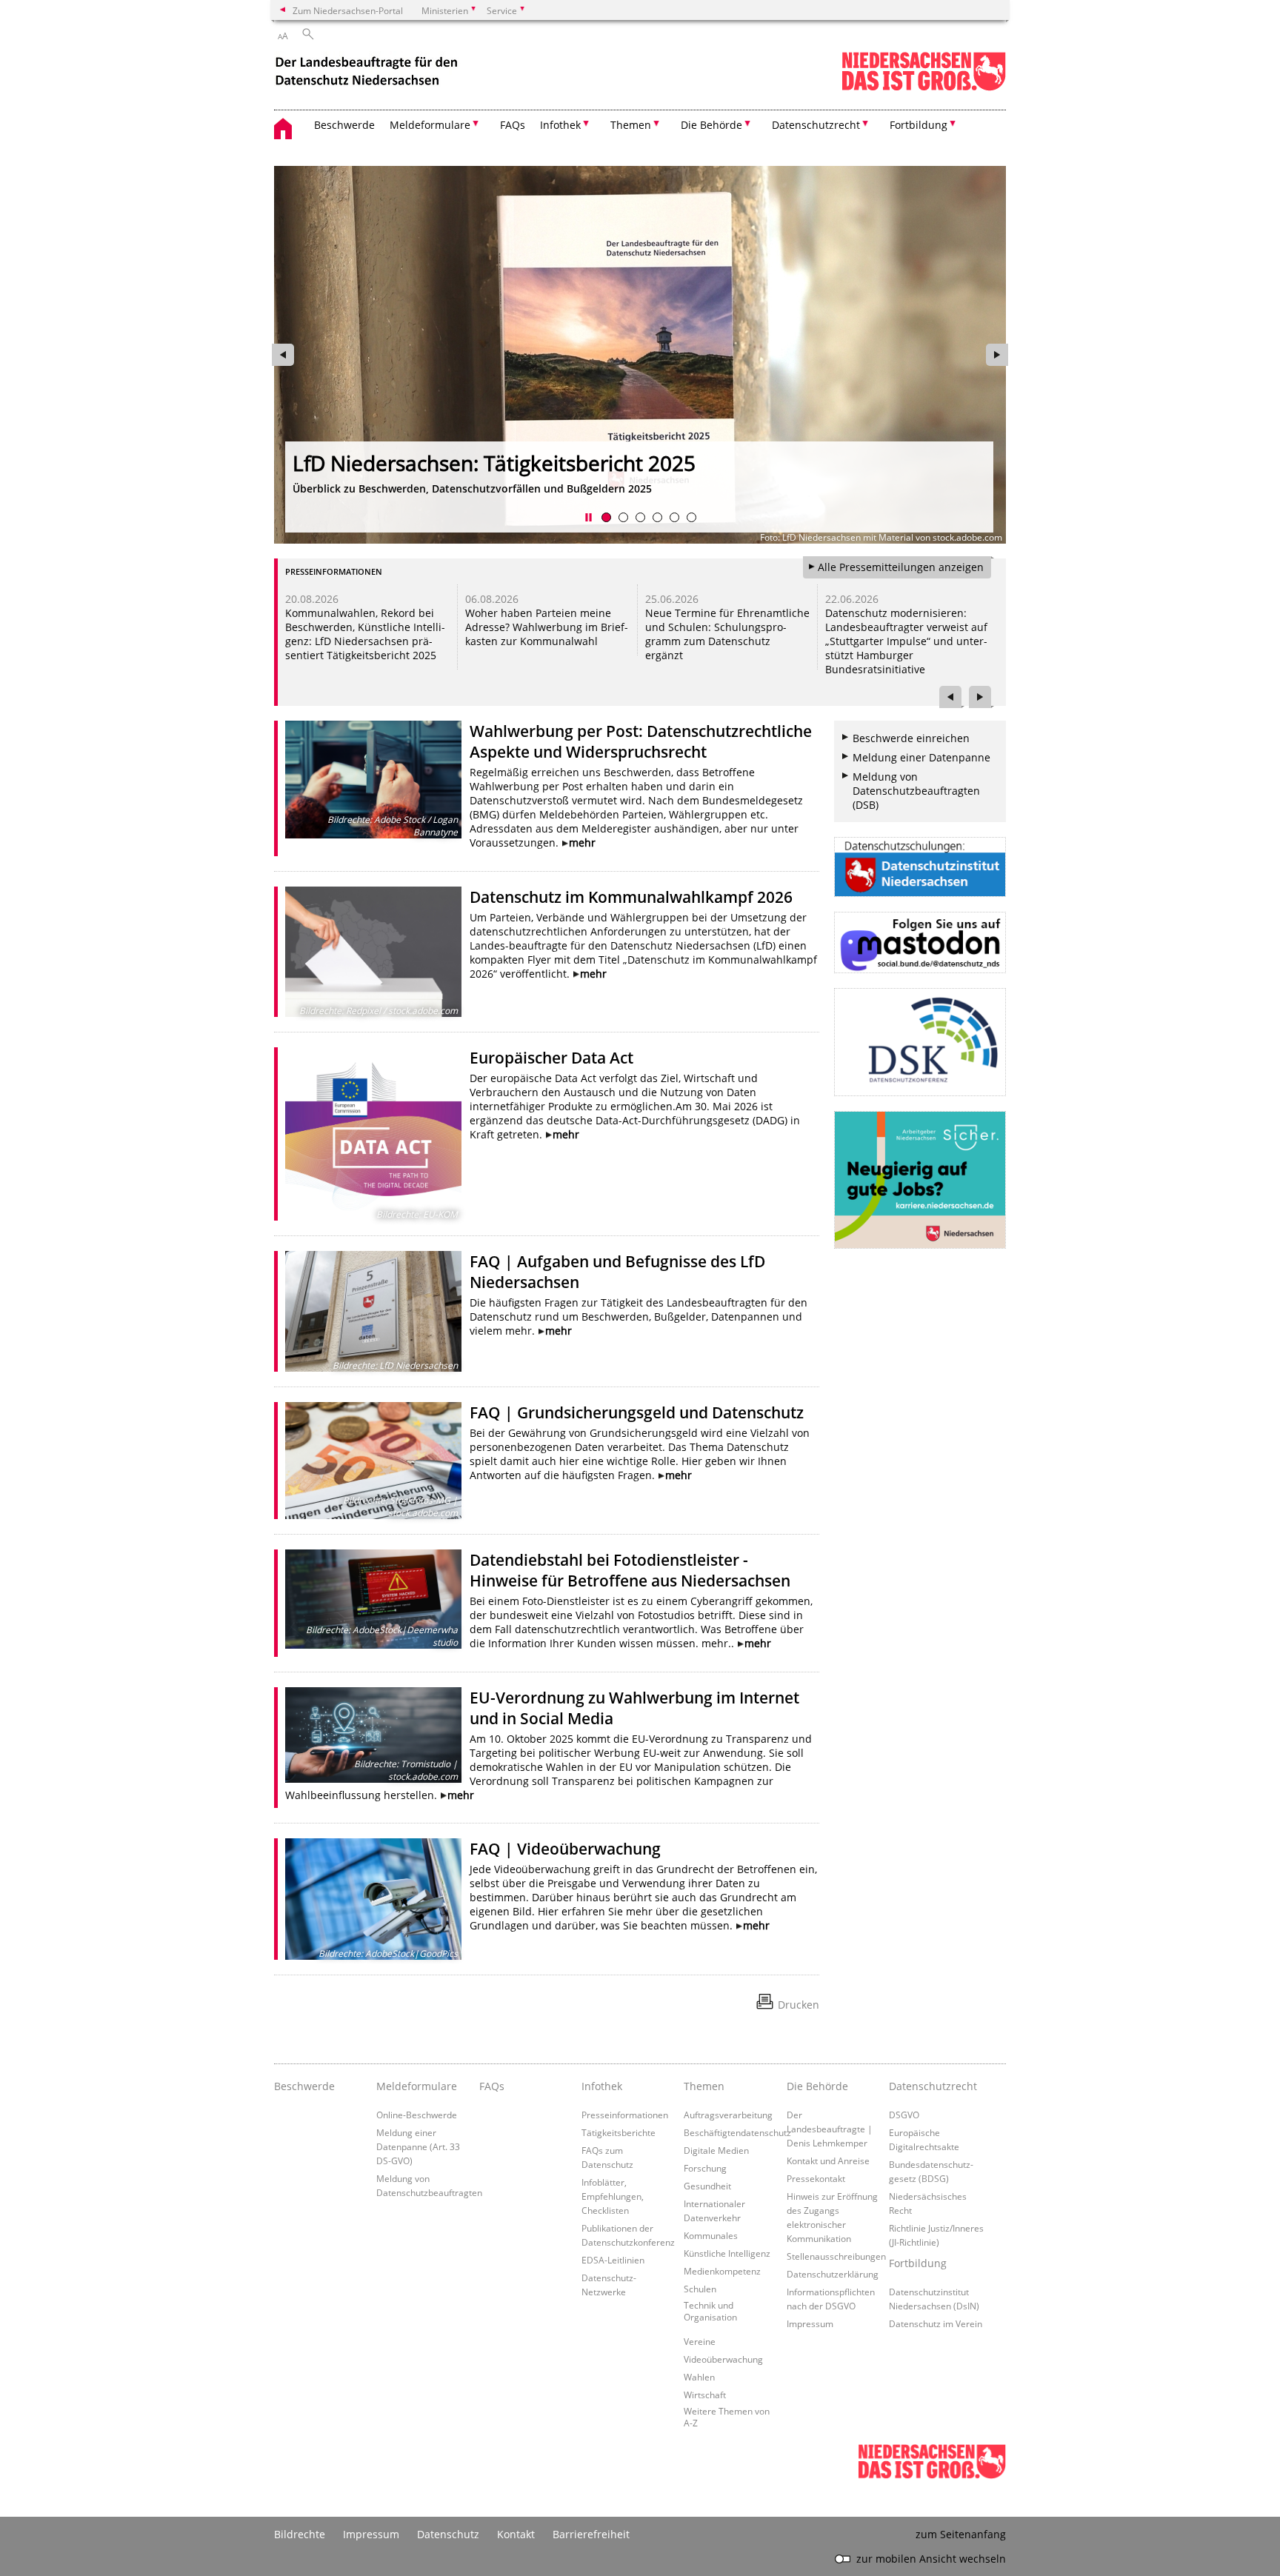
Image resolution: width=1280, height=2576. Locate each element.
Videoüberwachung (723, 2359)
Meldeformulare (417, 2086)
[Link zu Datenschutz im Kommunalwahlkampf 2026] (373, 952)
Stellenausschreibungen (836, 2256)
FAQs (513, 125)
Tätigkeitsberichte (619, 2132)
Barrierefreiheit (591, 2534)
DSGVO (904, 2115)
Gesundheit (707, 2186)
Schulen (700, 2289)
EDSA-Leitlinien (613, 2260)
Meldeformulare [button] (430, 125)
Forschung (705, 2168)
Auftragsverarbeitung (728, 2115)
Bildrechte (300, 2534)
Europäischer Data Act (551, 1058)
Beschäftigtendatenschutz (737, 2132)
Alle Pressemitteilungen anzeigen (901, 567)
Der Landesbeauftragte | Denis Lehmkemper (830, 2129)
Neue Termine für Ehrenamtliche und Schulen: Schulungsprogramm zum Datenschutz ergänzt (727, 634)
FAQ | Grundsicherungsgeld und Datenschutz (637, 1412)
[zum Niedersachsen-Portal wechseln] (924, 88)
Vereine (700, 2341)
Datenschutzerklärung (833, 2274)
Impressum (810, 2323)
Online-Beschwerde (417, 2115)
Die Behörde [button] (711, 125)
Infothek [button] (560, 125)
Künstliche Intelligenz (727, 2253)
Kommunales (711, 2235)
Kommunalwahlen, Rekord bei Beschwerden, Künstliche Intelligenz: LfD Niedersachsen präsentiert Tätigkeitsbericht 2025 (365, 634)
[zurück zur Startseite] (368, 73)
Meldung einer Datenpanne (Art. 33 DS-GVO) (418, 2146)
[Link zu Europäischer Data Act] (373, 1134)
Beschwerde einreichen (911, 738)
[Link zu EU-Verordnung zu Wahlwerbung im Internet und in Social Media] (373, 1735)
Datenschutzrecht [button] (816, 125)
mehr (582, 842)
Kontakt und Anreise (828, 2160)
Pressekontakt (816, 2178)
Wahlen (699, 2377)
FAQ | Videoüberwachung (565, 1849)
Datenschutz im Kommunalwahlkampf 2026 (631, 897)
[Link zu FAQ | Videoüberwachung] (373, 1899)
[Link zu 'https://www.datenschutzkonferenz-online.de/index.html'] (920, 1042)
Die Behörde (817, 2086)
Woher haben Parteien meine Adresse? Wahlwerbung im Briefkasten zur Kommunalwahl (547, 627)
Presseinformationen (625, 2115)
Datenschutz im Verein (936, 2323)
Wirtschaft (705, 2395)
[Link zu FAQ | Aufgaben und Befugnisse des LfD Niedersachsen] (373, 1311)
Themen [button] (631, 125)
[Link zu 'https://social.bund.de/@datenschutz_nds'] (920, 942)
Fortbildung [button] (919, 125)
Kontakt (516, 2534)
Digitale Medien (716, 2150)
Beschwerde (344, 125)
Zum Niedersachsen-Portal (348, 10)
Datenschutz (448, 2534)
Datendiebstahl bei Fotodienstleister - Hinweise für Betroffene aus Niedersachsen (630, 1570)
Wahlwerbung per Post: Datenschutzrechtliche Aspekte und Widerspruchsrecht (641, 741)
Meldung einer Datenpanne (921, 757)
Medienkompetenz (722, 2271)
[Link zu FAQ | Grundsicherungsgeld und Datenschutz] (373, 1461)
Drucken (799, 2005)
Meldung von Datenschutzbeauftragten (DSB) (916, 791)
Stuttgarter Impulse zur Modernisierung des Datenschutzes (619, 463)
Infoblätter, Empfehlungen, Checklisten (613, 2196)
